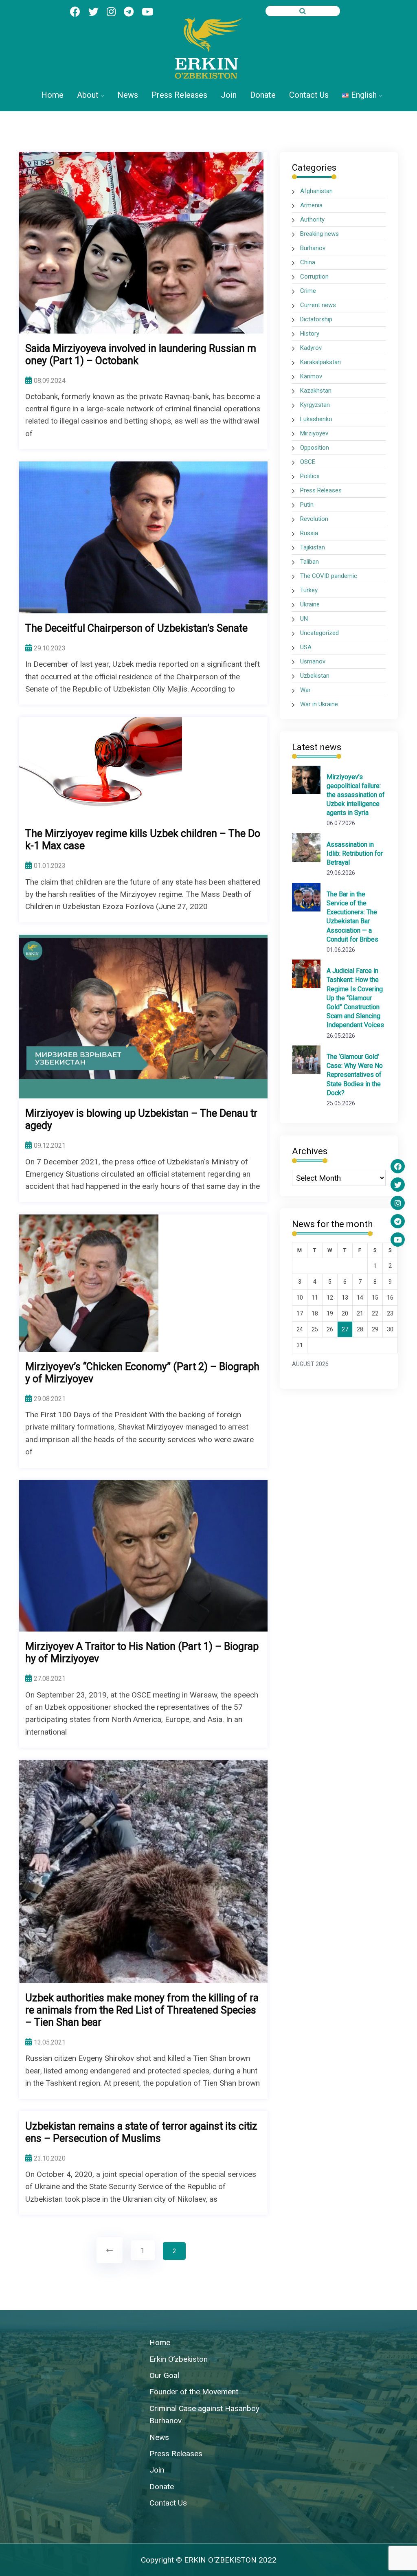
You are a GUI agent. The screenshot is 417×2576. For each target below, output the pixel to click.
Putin (307, 505)
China (308, 262)
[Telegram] (398, 1221)
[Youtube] (398, 1240)
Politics (310, 476)
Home (52, 95)
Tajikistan (313, 547)
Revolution (314, 519)
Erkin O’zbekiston (179, 2359)
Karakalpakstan (320, 362)
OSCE (308, 462)
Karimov (311, 376)
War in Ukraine (319, 704)
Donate (263, 95)
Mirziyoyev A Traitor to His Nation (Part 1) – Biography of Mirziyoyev (142, 1653)
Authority (312, 220)
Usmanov (313, 661)
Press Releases (179, 95)
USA (306, 647)
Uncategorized (319, 633)
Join (229, 95)
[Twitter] (398, 1185)
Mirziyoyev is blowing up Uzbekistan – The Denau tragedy (141, 1119)
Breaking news (319, 234)
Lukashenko (316, 419)
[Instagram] (398, 1203)
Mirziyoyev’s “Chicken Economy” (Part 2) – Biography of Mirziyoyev (142, 1373)
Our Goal (164, 2375)
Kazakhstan (316, 391)
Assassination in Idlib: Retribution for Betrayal (355, 853)
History (310, 334)
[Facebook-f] (398, 1166)
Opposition (315, 448)
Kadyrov (311, 348)
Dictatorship (316, 319)
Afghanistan (316, 191)
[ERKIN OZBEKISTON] (208, 48)
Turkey (309, 590)
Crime (308, 291)
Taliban (309, 562)
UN (304, 619)
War (305, 690)
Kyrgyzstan (315, 405)
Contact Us (309, 95)
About (88, 95)
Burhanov (313, 248)
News (128, 95)
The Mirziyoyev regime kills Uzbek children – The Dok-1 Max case (143, 840)
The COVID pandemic (329, 576)
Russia (309, 533)
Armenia (311, 205)
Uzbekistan (315, 676)
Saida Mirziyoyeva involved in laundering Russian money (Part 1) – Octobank (141, 355)
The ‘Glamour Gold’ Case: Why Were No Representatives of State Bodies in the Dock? (355, 1075)
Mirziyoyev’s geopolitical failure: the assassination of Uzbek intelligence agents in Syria (356, 795)
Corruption (314, 277)
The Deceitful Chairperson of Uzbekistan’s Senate (136, 628)
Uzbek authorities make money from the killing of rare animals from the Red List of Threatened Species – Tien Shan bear (142, 2010)
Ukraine (310, 604)
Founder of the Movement (194, 2392)
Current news (318, 305)
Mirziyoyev (314, 433)
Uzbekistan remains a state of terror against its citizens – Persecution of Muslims (141, 2132)
